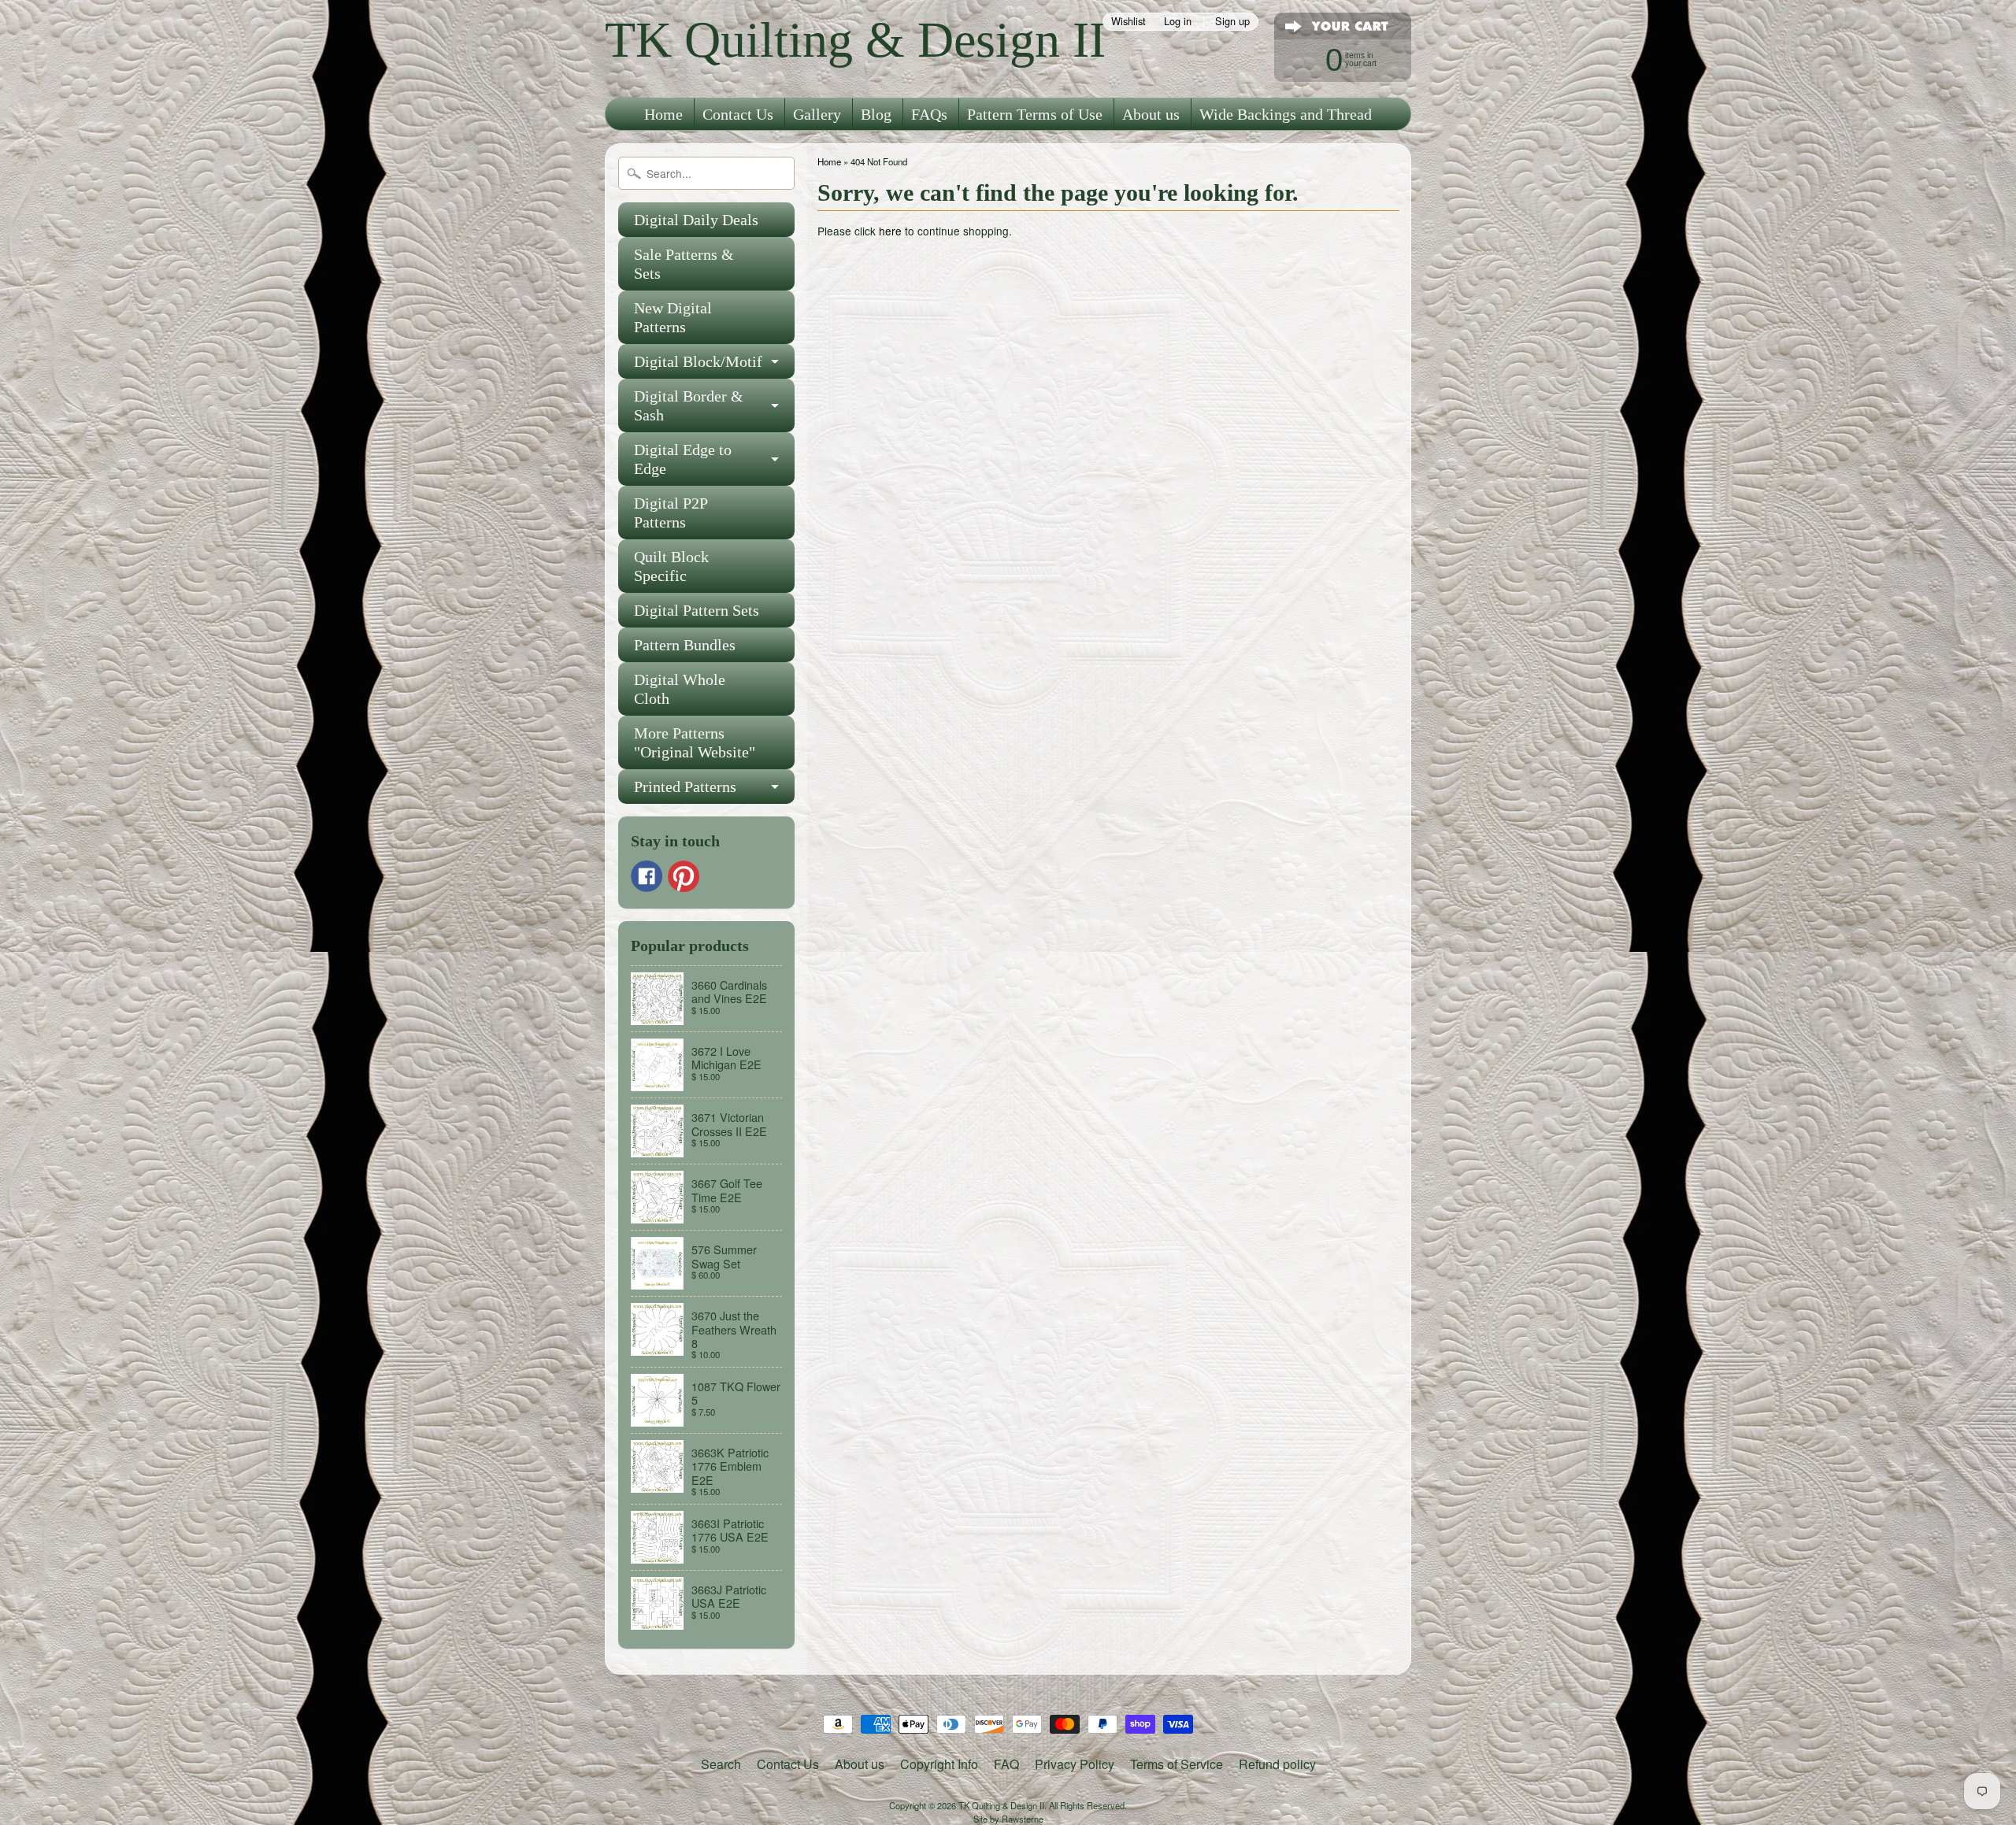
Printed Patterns (685, 787)
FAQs (929, 114)
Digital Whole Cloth (680, 689)
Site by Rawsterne (1008, 1819)
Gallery (817, 114)
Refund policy (1277, 1764)
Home (663, 114)
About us (1151, 114)
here (890, 231)
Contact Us (738, 114)
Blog (876, 114)
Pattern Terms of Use (1035, 114)
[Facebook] (647, 876)
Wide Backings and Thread (1286, 114)
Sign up (1232, 22)
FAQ (1006, 1764)
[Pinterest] (684, 876)
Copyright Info (939, 1764)
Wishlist (1128, 22)
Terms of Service (1177, 1764)
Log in (1178, 22)
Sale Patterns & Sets (684, 264)
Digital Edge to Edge (683, 459)
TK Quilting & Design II (855, 40)
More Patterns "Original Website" (695, 742)
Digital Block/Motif (698, 361)
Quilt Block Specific (671, 566)
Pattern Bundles (685, 645)
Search (721, 1764)
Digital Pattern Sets (697, 610)
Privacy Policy (1075, 1764)
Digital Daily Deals (696, 220)
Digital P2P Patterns (671, 513)
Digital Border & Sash (689, 405)
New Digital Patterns (673, 317)
